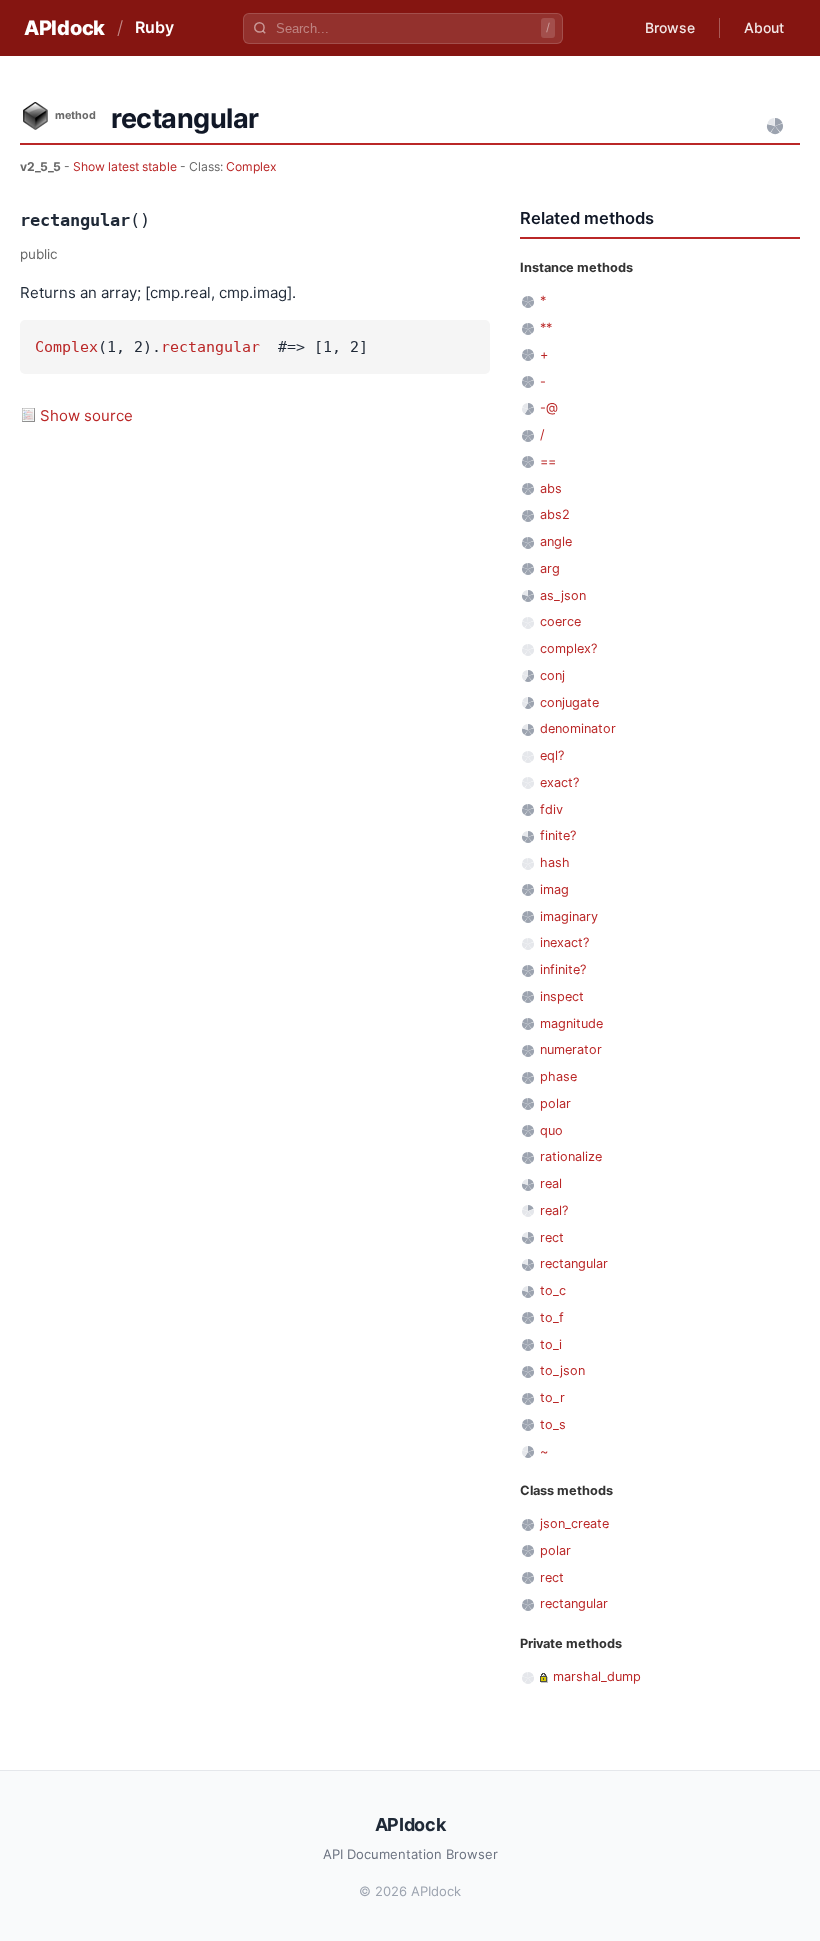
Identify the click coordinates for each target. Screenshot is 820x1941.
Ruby (154, 27)
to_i (551, 1344)
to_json (562, 1370)
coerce (560, 621)
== (548, 461)
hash (555, 862)
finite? (558, 835)
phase (558, 1076)
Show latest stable (126, 166)
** (546, 327)
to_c (553, 1290)
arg (550, 568)
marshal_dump (597, 1676)
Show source (86, 415)
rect (552, 1237)
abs (551, 488)
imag (554, 889)
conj (552, 675)
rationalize (571, 1156)
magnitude (571, 1023)
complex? (568, 648)
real (551, 1183)
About (764, 27)
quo (551, 1130)
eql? (552, 755)
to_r (552, 1397)
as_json (563, 595)
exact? (559, 782)
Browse (670, 27)
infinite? (563, 969)
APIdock (64, 28)
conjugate (569, 702)
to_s (553, 1424)
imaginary (569, 916)
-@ (549, 407)
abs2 (555, 514)
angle (556, 541)
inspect (562, 996)
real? (554, 1210)
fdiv (551, 809)
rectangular (210, 347)
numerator (571, 1049)
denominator (578, 728)
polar (555, 1103)
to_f (552, 1317)
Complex (251, 166)
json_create (574, 1523)
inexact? (564, 942)
